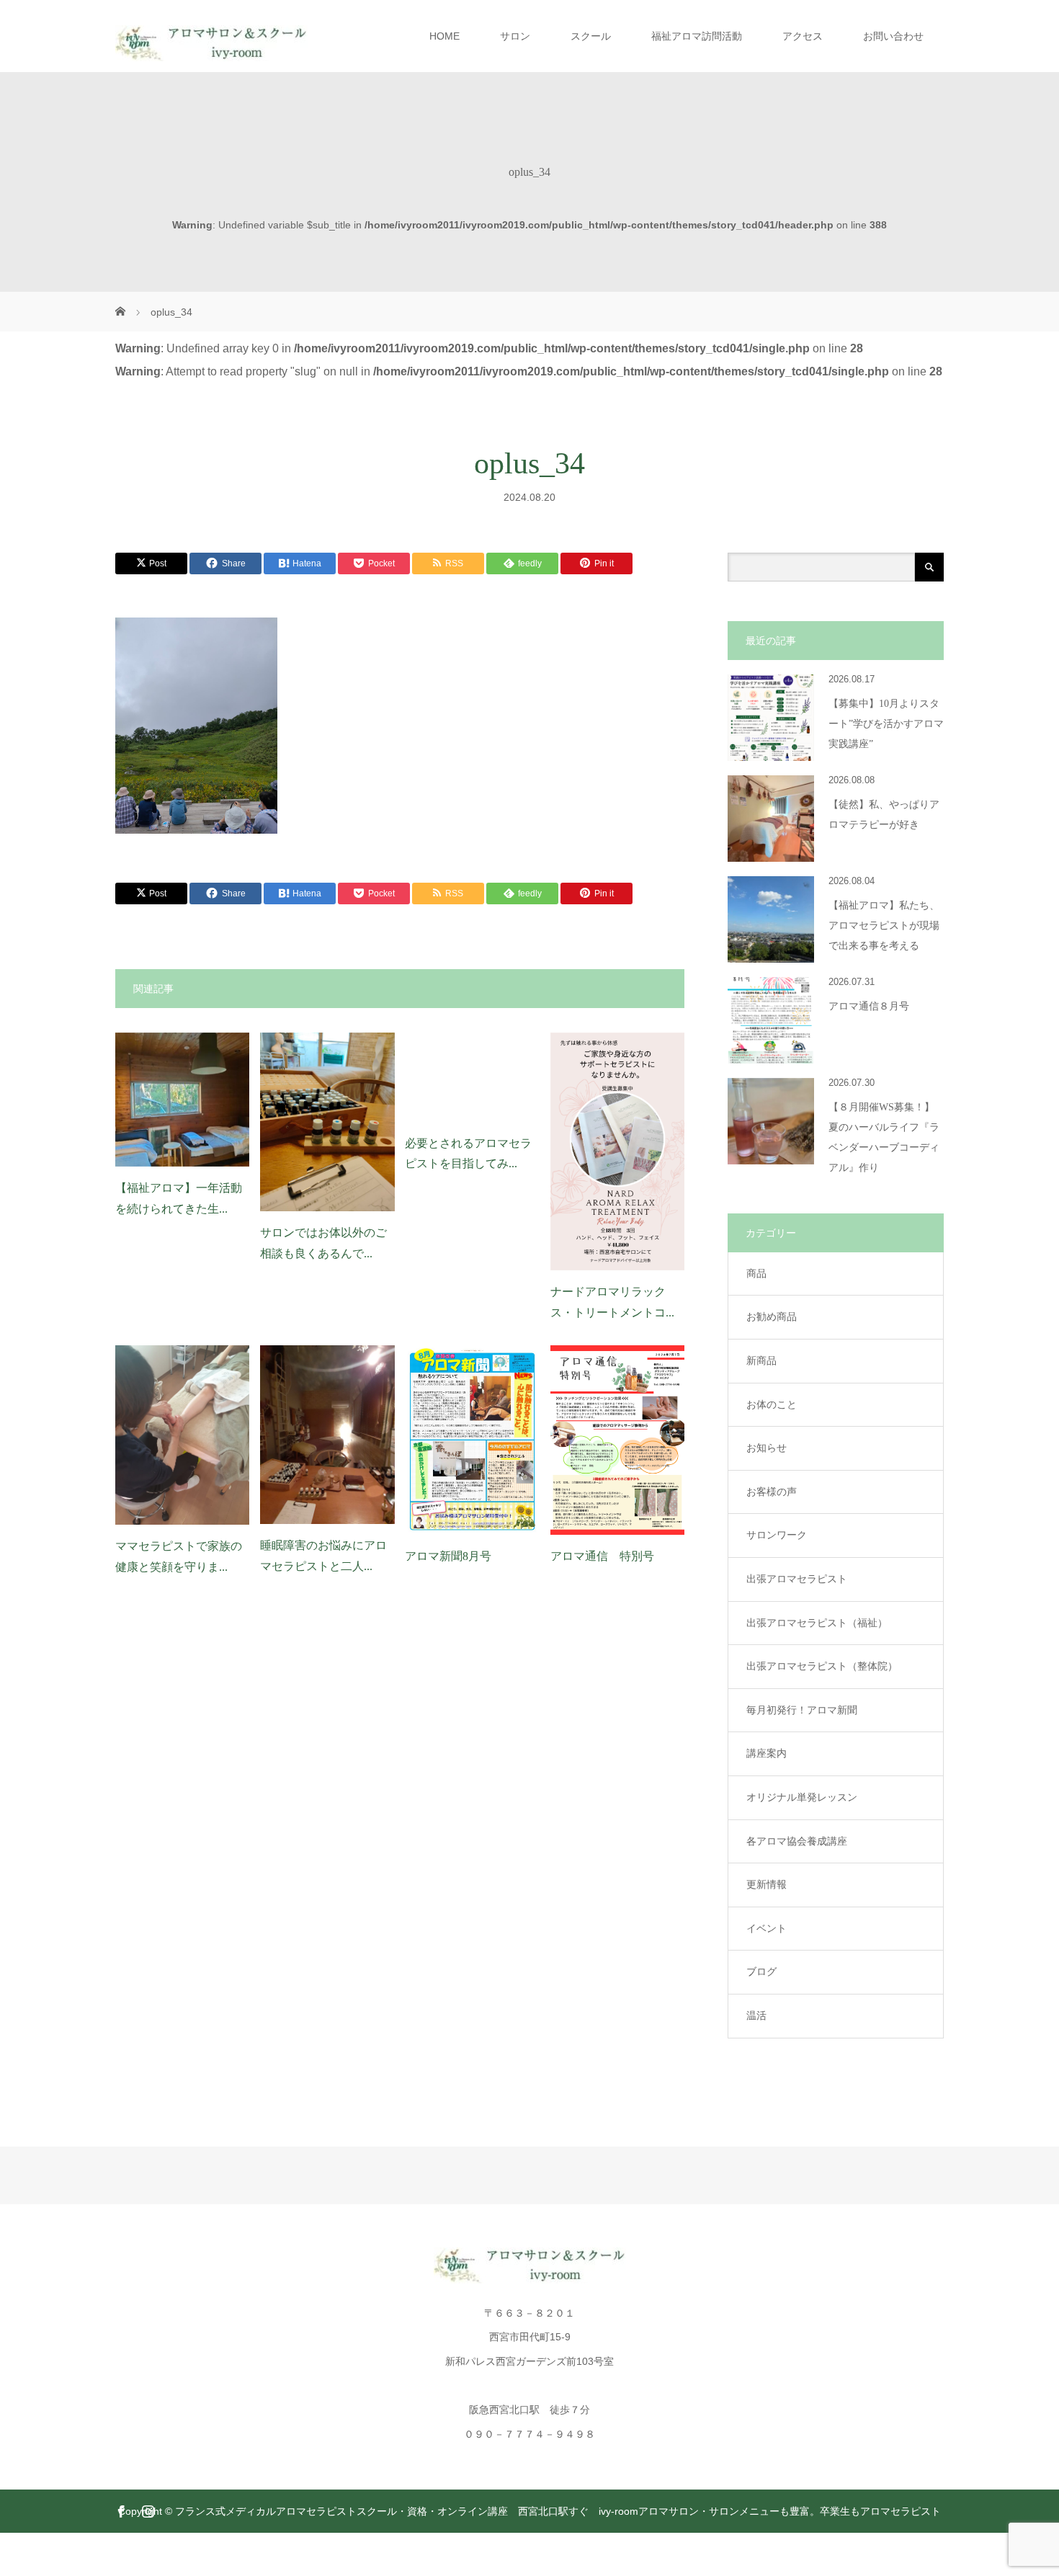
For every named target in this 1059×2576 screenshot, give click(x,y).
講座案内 (767, 1753)
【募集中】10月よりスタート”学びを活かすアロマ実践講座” (886, 724)
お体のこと (772, 1404)
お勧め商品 (772, 1316)
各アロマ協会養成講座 (797, 1841)
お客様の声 (772, 1492)
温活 (756, 2015)
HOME (444, 36)
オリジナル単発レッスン (802, 1797)
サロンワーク (777, 1535)
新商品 (761, 1360)
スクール (591, 36)
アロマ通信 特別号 (602, 1556)
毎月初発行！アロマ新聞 (802, 1710)
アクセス (803, 36)
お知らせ (767, 1448)
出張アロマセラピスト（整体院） (822, 1666)
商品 (756, 1273)
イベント (767, 1928)
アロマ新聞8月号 (448, 1556)
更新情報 (767, 1884)
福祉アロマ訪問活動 (697, 36)
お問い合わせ (893, 36)
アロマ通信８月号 (869, 1006)
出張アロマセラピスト (797, 1579)
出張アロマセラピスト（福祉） (817, 1623)
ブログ (761, 1971)
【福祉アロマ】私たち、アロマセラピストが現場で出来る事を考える (884, 926)
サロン (515, 36)
